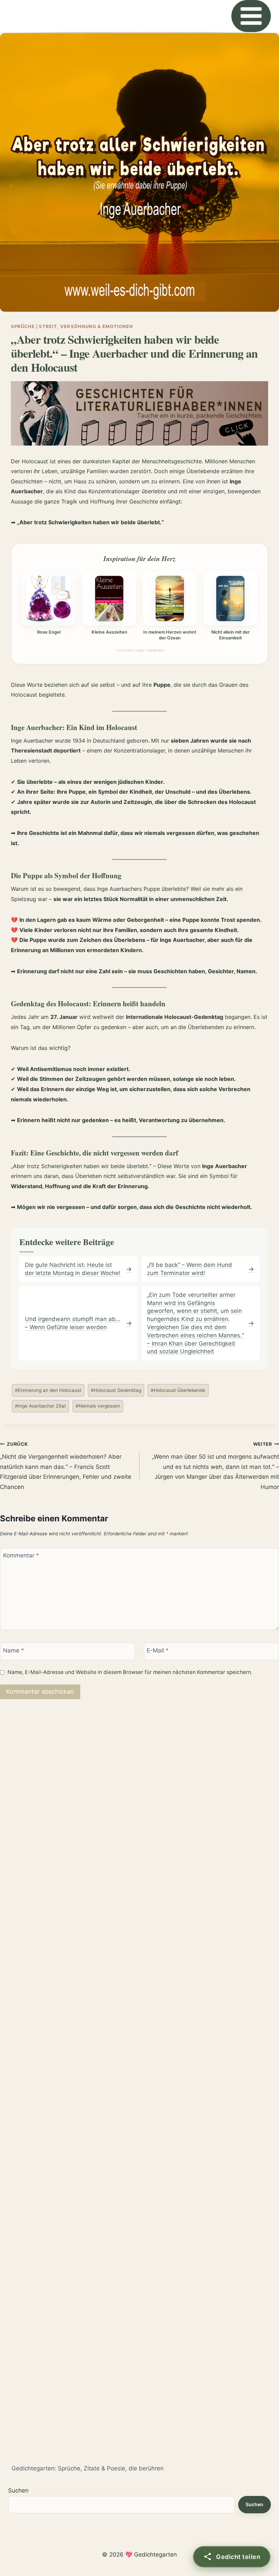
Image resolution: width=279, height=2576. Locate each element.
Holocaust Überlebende (178, 1390)
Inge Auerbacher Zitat (40, 1406)
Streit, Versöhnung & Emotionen (86, 326)
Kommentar (21, 1555)
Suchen (18, 2490)
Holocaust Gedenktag (116, 1390)
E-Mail (158, 1650)
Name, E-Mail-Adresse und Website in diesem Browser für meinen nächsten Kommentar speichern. (130, 1672)
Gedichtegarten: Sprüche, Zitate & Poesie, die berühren (88, 2468)
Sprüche (23, 326)
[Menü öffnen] (251, 16)
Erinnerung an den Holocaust (48, 1390)
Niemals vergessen (98, 1406)
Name (14, 1650)
